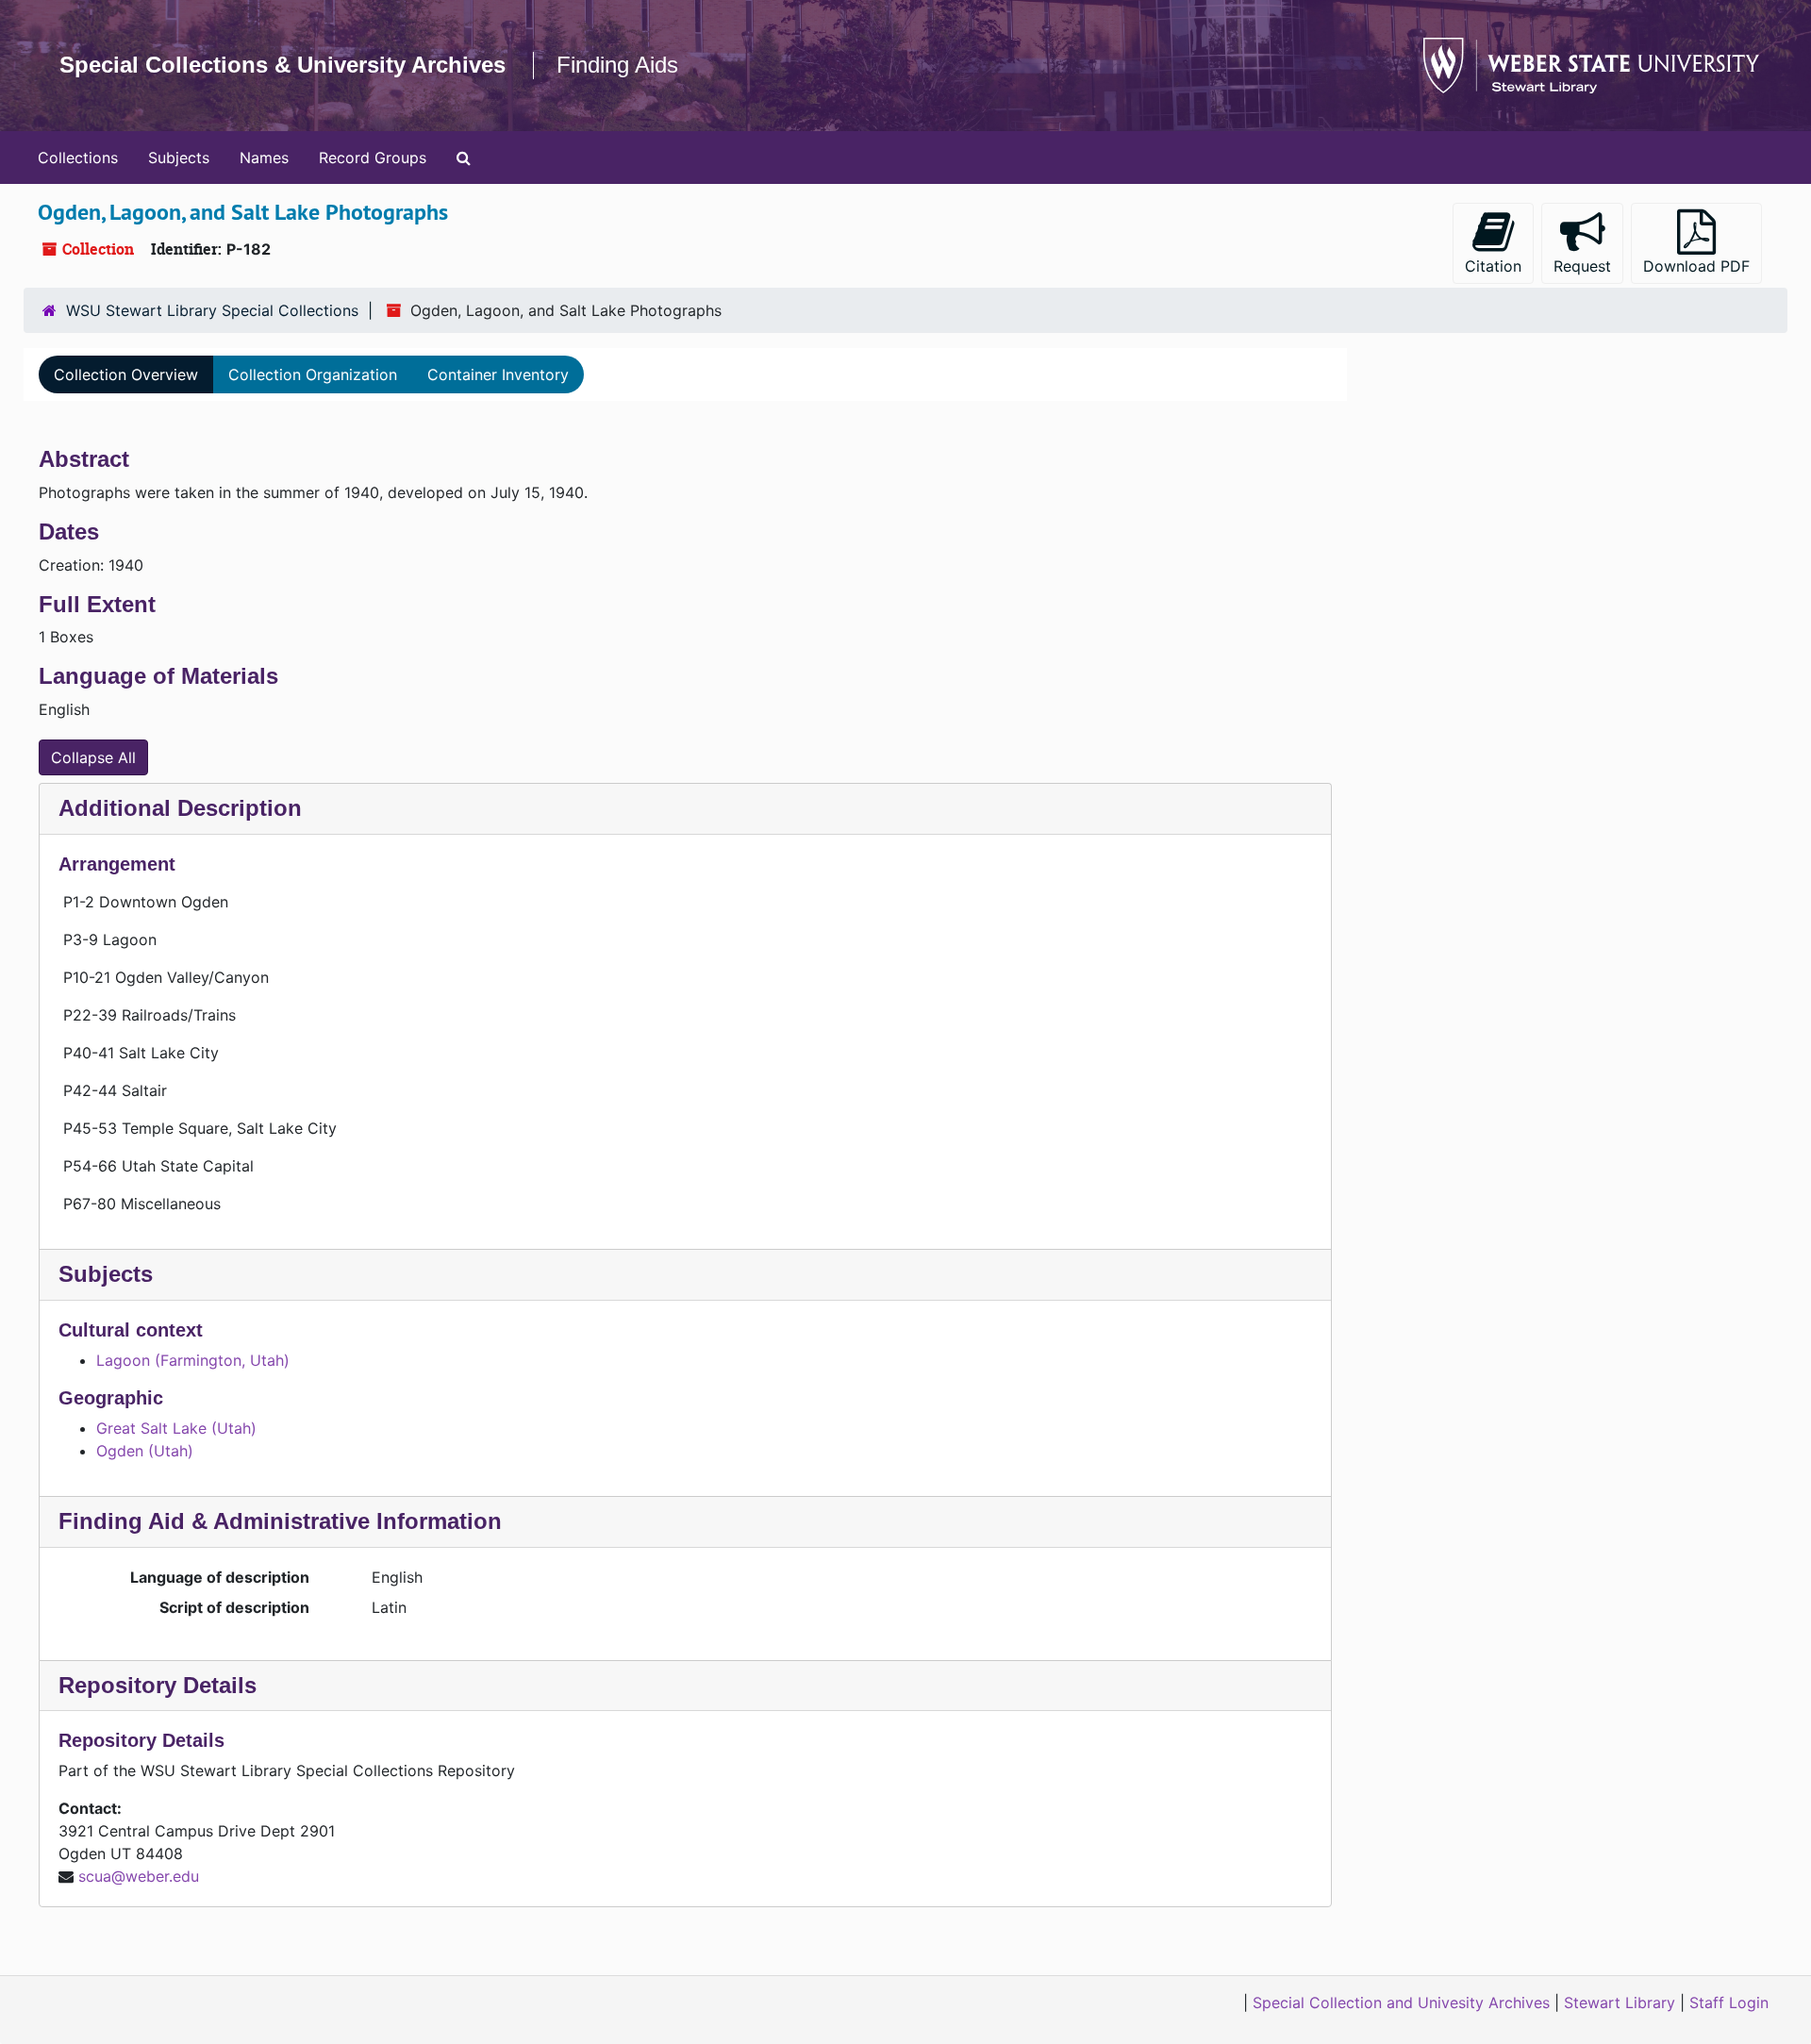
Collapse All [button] (93, 757)
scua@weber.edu (139, 1876)
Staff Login (1729, 2002)
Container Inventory (498, 374)
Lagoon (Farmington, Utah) (193, 1360)
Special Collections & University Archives (282, 65)
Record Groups (373, 158)
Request (1582, 266)
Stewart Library (1620, 2002)
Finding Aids (617, 65)
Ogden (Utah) (145, 1451)
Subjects (179, 158)
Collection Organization (313, 374)
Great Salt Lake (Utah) (176, 1428)
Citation (1493, 266)
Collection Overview (126, 374)
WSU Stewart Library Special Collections (212, 310)
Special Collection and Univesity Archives (1401, 2002)
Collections (78, 158)
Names (264, 158)
